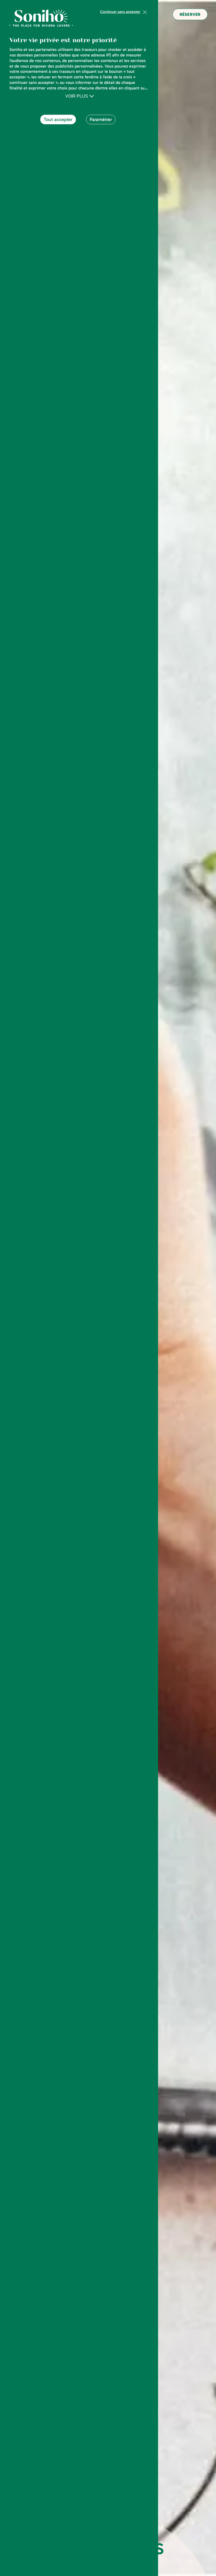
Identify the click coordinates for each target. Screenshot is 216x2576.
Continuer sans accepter (120, 12)
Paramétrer (101, 119)
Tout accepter (58, 119)
